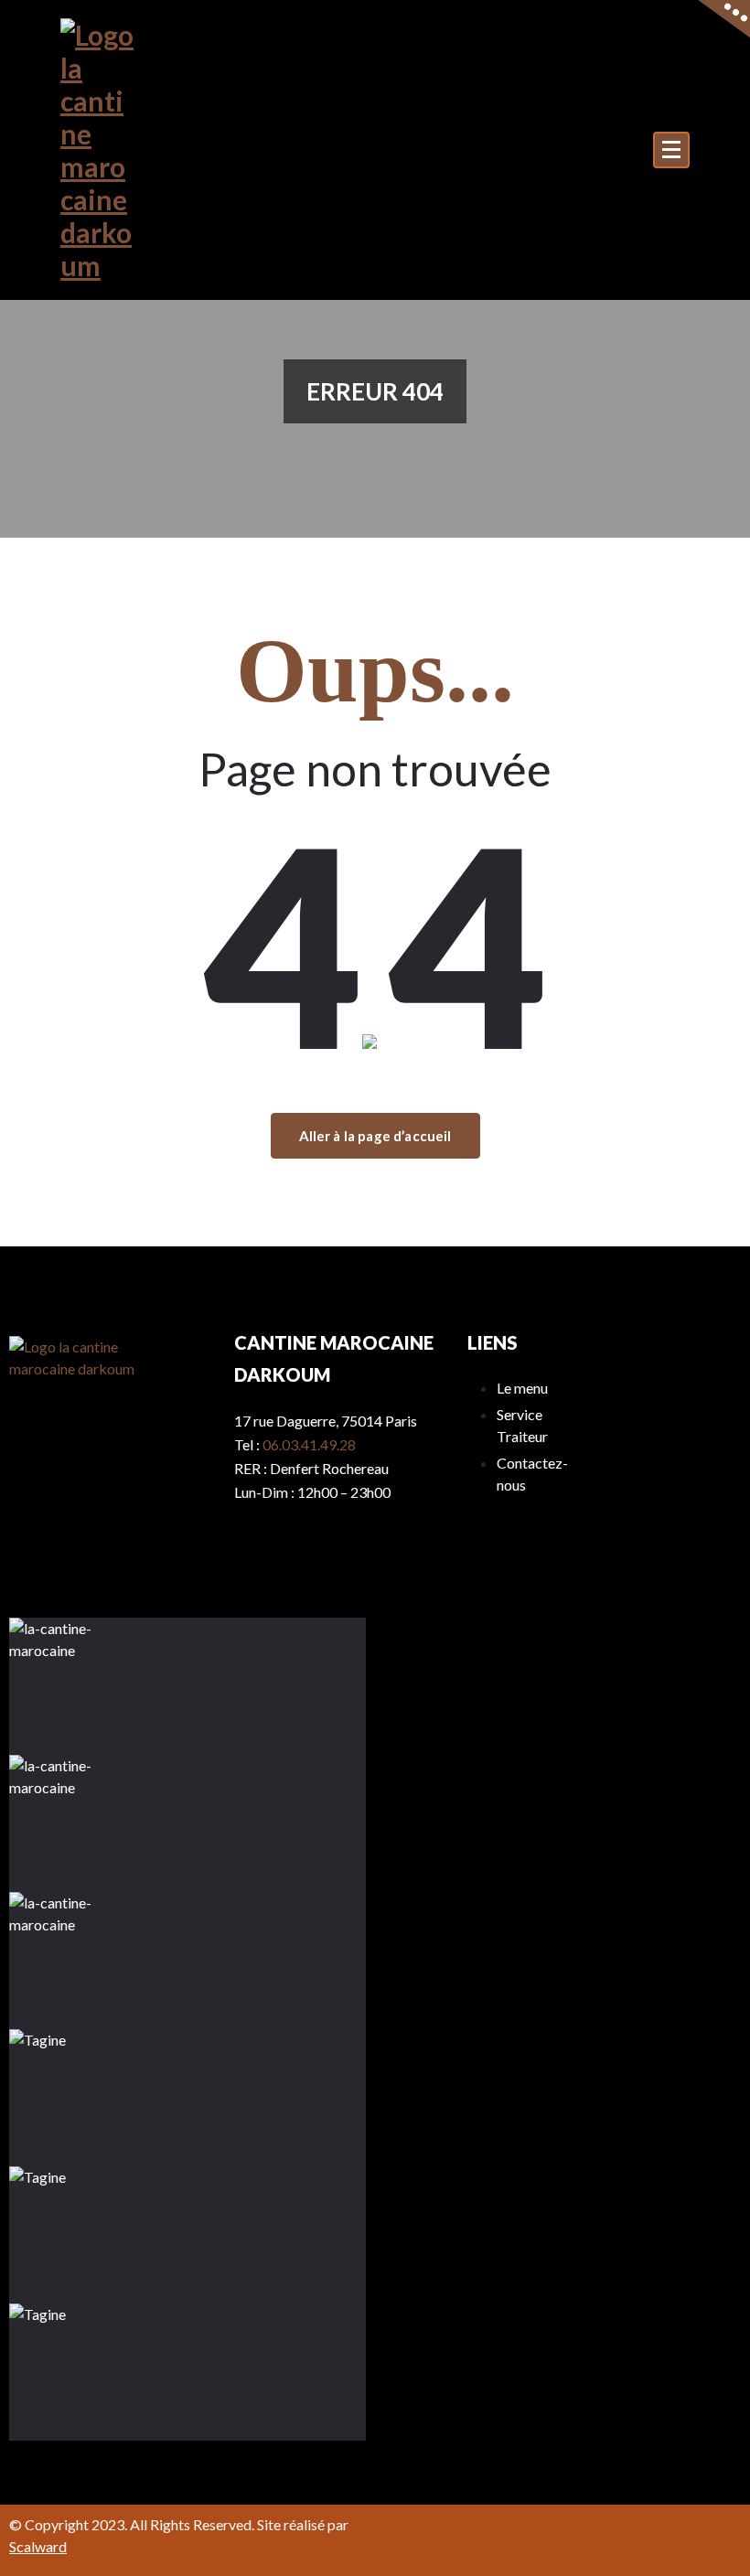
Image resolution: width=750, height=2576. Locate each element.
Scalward (38, 2546)
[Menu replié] (671, 150)
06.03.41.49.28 (309, 1444)
